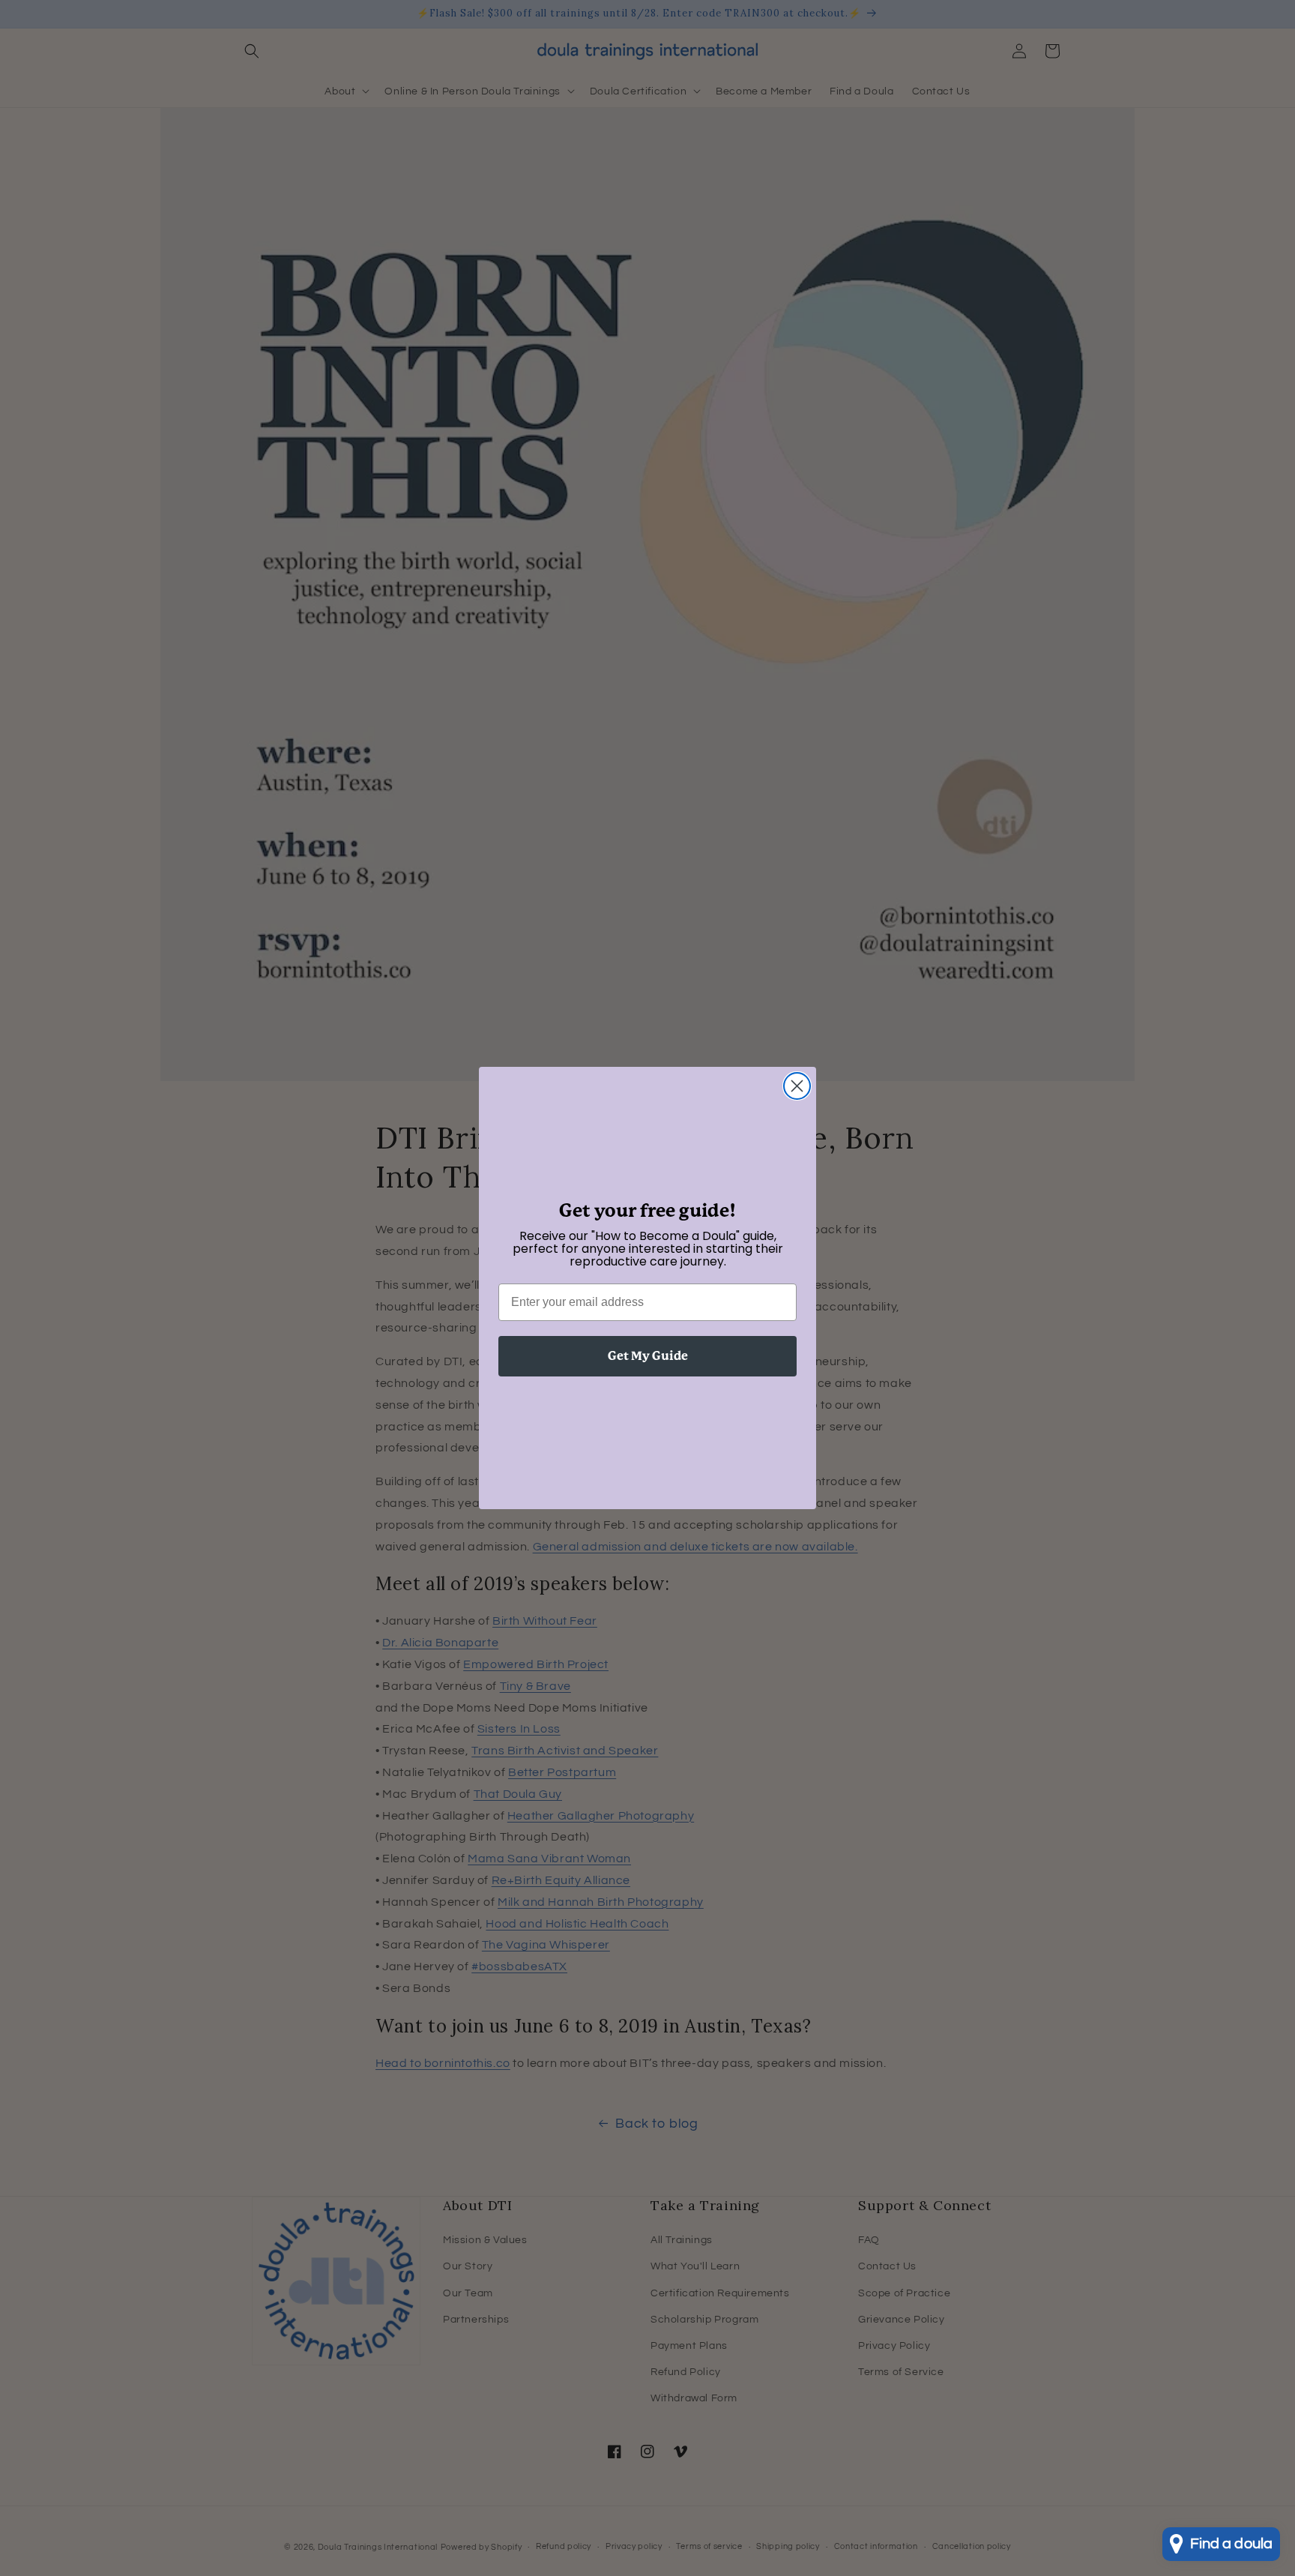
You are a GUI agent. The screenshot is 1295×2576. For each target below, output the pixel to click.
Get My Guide (648, 1356)
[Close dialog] (797, 1086)
